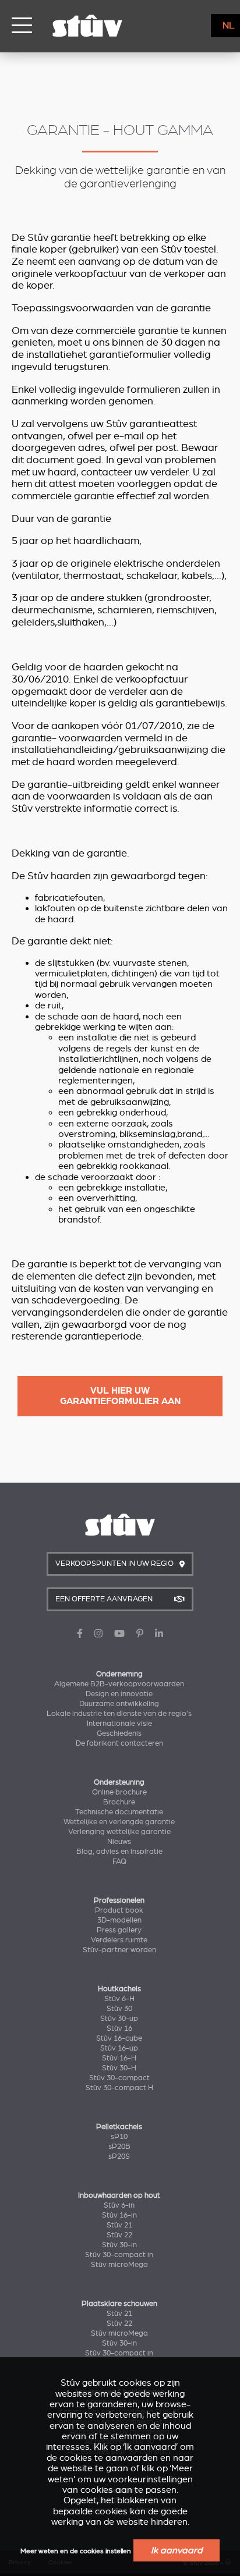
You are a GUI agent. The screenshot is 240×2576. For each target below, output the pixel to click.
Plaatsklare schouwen (119, 2304)
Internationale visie (119, 1724)
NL (229, 26)
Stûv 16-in (119, 2215)
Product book (119, 1910)
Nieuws (119, 1842)
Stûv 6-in (119, 2205)
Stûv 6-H (119, 1999)
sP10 (119, 2137)
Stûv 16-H (119, 2058)
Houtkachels (119, 1989)
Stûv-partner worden (119, 1950)
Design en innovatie (119, 1694)
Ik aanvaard (177, 2550)
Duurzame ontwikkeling (119, 1704)
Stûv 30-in (119, 2245)
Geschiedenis (119, 1733)
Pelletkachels (119, 2127)
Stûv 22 (119, 2235)
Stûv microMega (119, 2265)
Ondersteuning (119, 1782)
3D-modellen (119, 1920)
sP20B (119, 2147)
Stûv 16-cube (119, 2038)
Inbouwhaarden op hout (119, 2195)
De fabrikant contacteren (119, 1743)
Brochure (119, 1802)
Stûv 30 (119, 2009)
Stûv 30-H (119, 2068)
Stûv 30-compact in (119, 2255)
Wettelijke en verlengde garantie (119, 1822)
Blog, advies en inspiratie (119, 1852)
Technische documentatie (119, 1812)
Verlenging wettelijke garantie (119, 1832)
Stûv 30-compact (119, 2078)
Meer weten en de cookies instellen (76, 2551)
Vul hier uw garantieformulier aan (120, 1396)
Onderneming (119, 1674)
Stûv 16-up (119, 2048)
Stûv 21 (119, 2225)
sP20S (119, 2156)
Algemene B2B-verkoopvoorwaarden (119, 1684)
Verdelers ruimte (119, 1940)
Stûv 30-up (119, 2019)
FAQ (119, 1861)
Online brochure (119, 1792)
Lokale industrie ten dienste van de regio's (119, 1714)
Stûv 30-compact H (119, 2088)
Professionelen (119, 1900)
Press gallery (119, 1930)
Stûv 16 (119, 2028)
